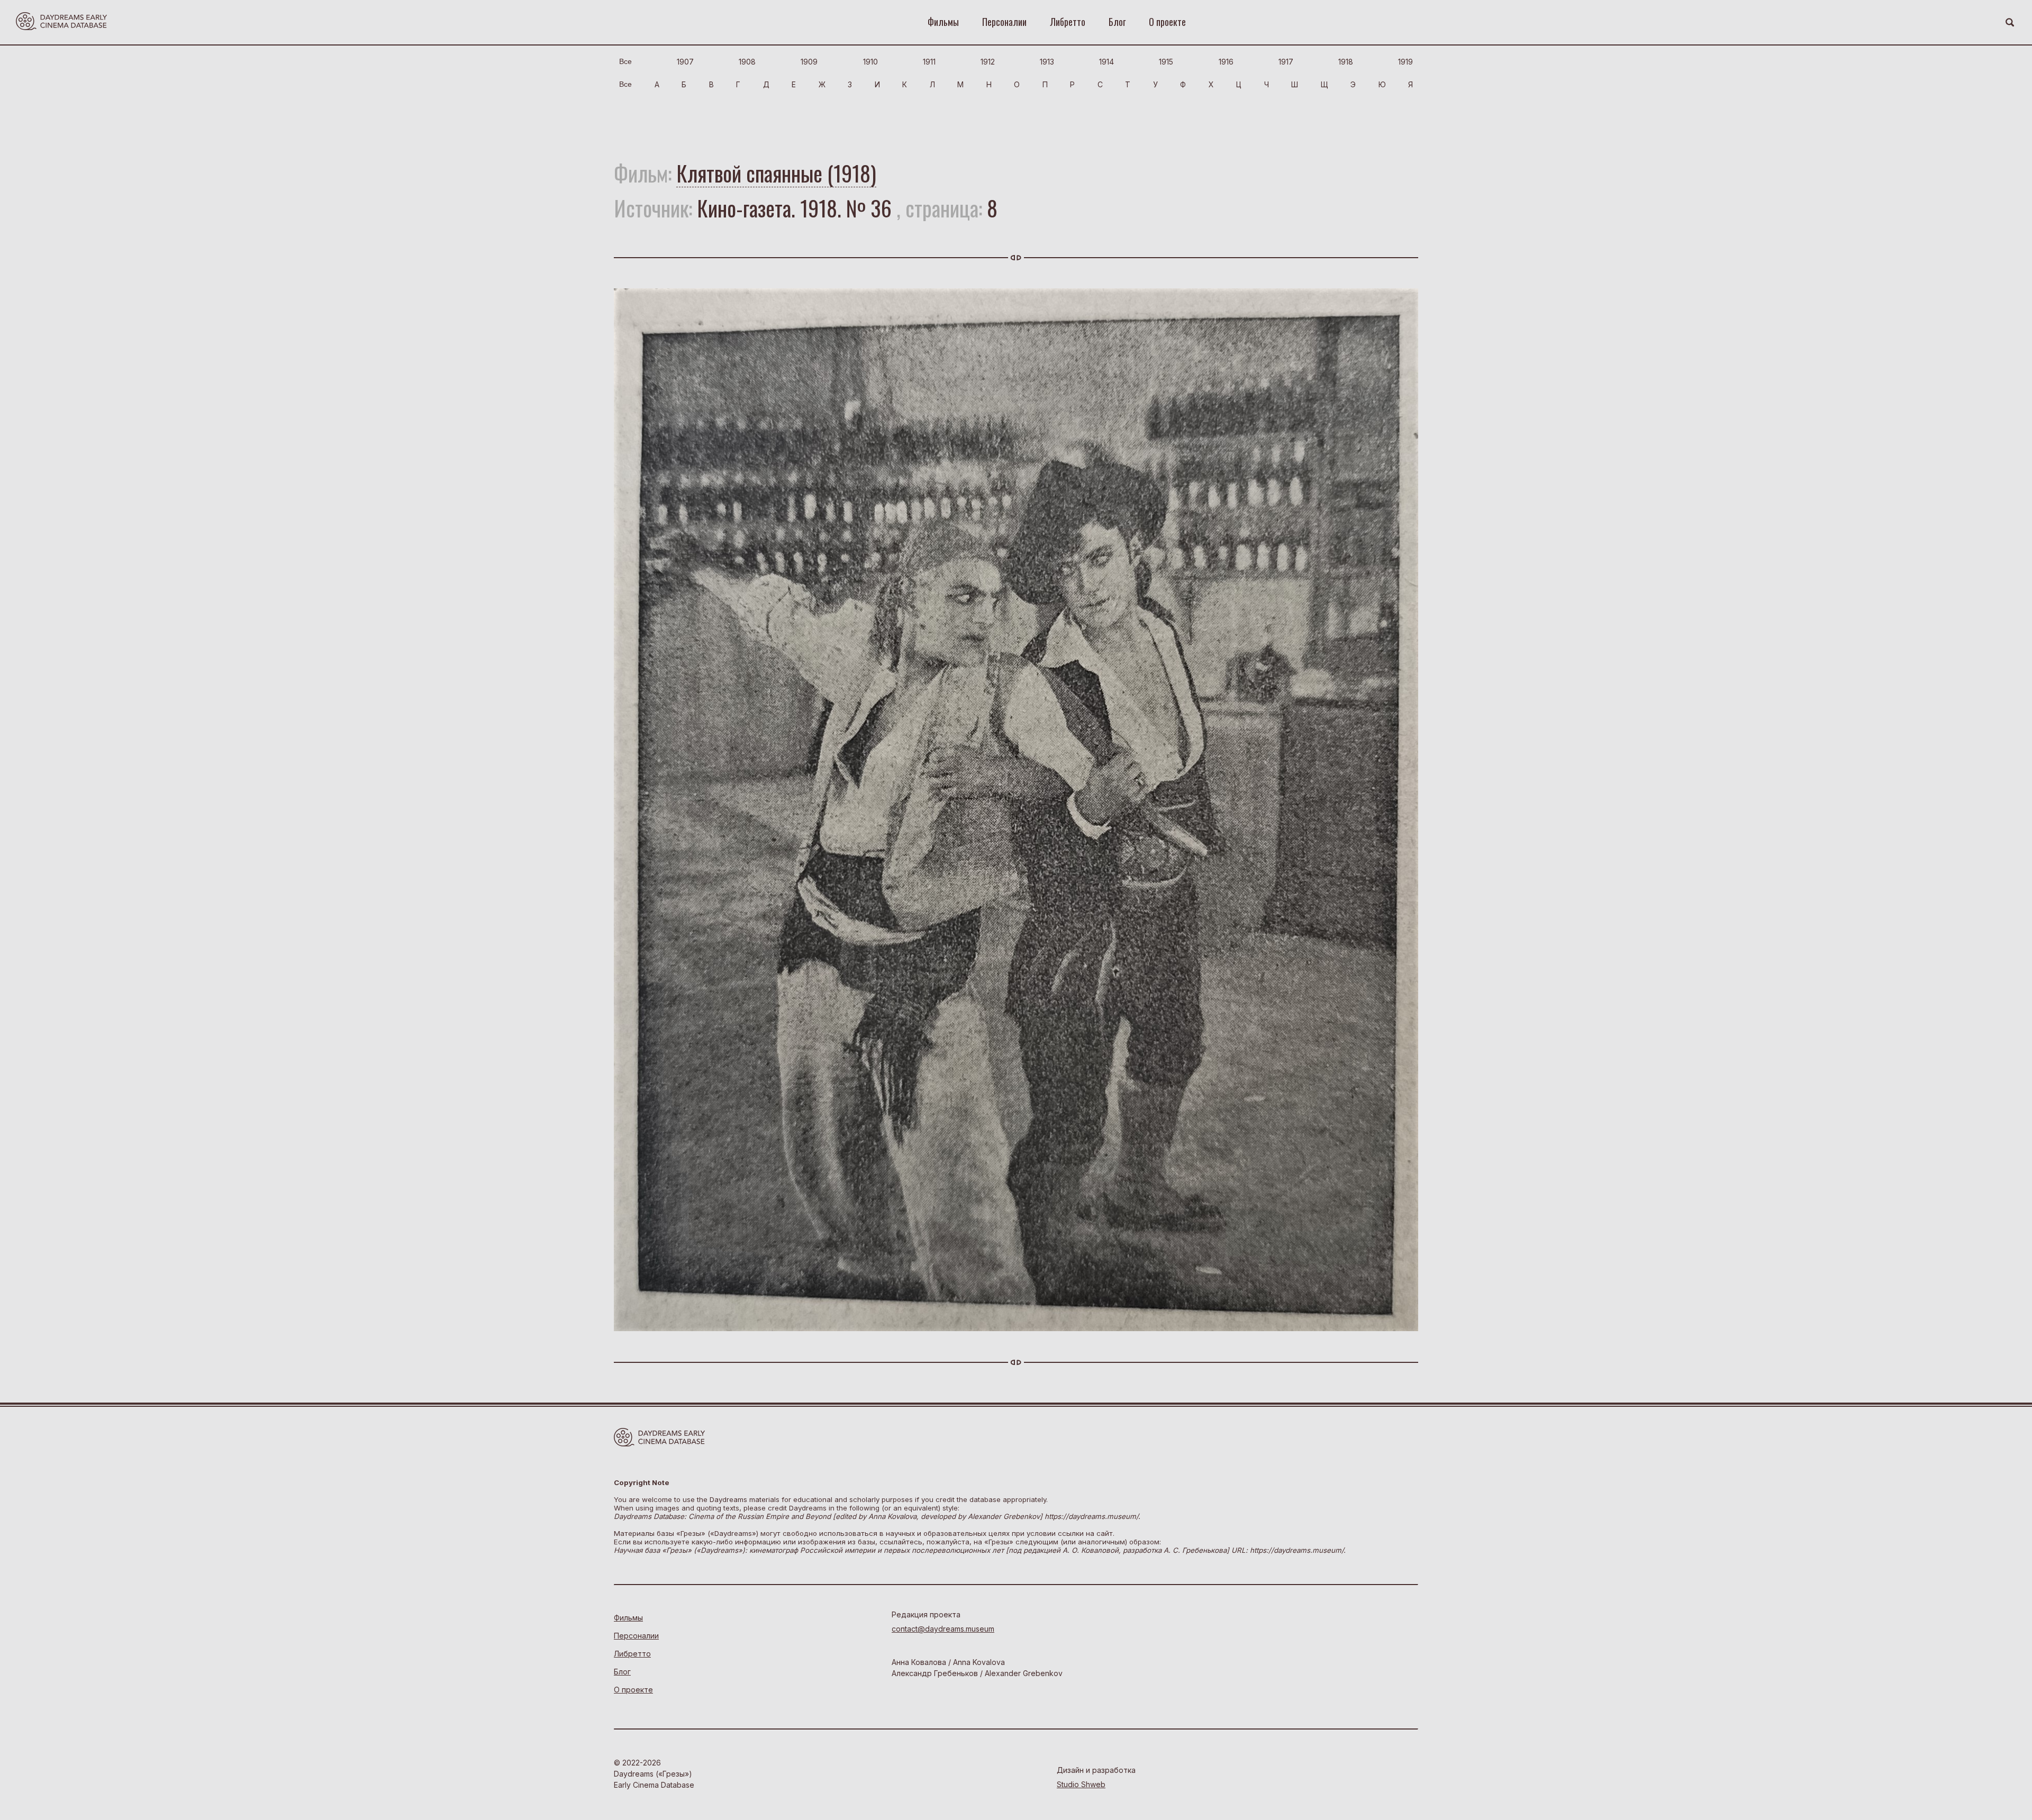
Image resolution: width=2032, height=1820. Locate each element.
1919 (1405, 62)
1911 (929, 62)
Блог (1117, 22)
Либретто (1068, 22)
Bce (625, 61)
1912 (988, 62)
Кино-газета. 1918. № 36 (794, 208)
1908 (747, 62)
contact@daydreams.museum (943, 1629)
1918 (1346, 62)
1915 (1166, 62)
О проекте (1167, 22)
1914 (1106, 62)
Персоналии (1004, 22)
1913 (1047, 62)
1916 (1226, 62)
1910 (870, 62)
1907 (685, 62)
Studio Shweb (1081, 1784)
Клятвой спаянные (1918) (776, 173)
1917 (1286, 62)
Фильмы (943, 22)
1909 (809, 62)
